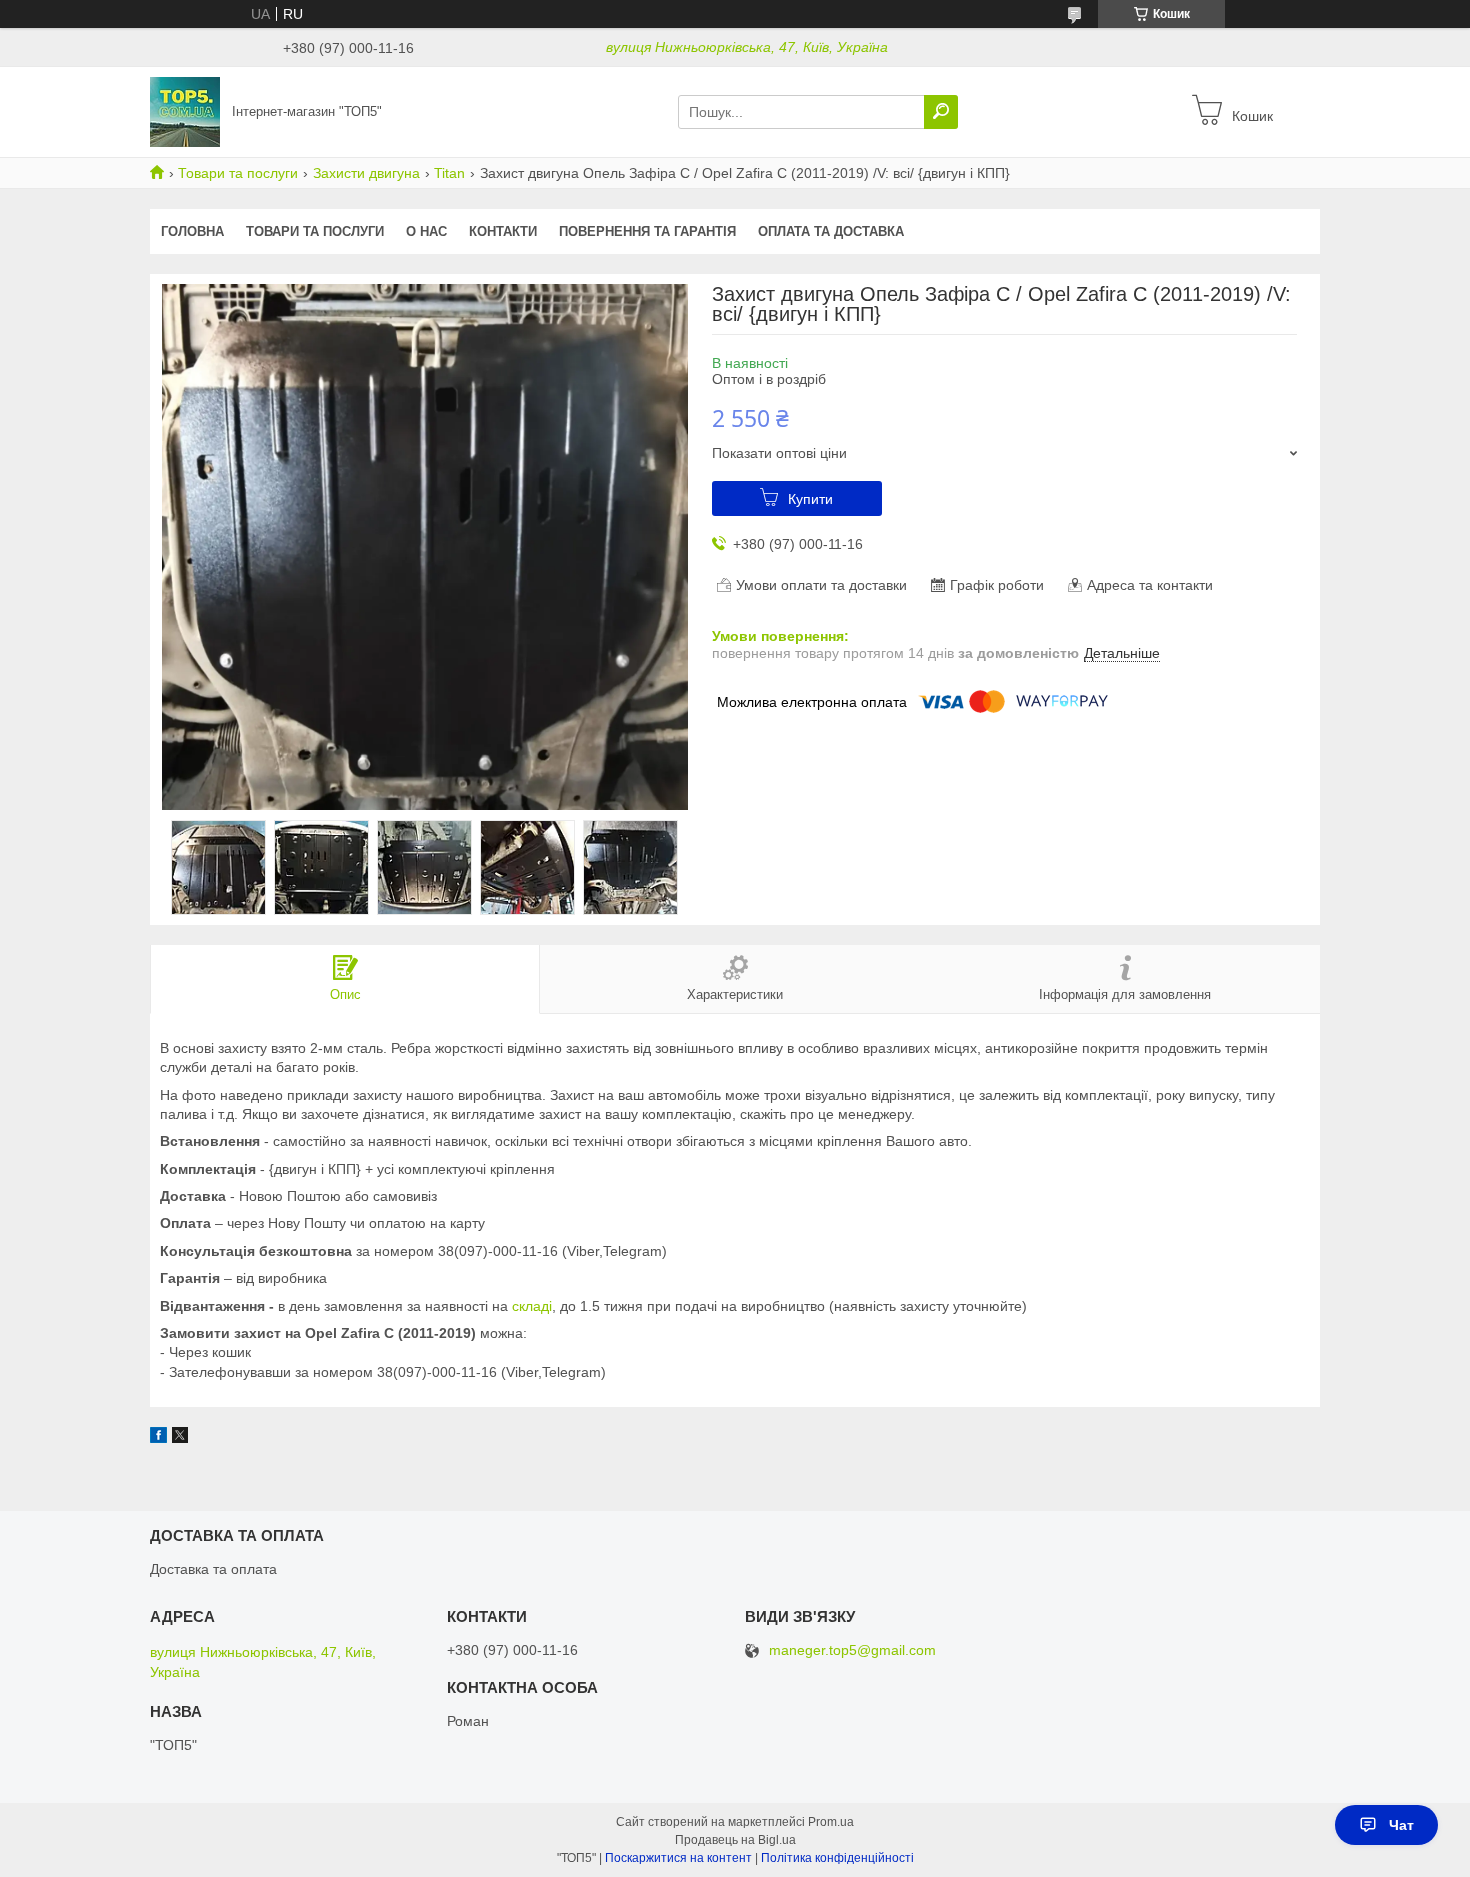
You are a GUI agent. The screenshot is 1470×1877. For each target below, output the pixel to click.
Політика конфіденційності (837, 1858)
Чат (1401, 1825)
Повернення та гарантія (647, 231)
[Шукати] (941, 112)
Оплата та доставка (831, 231)
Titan (449, 173)
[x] (180, 1438)
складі (532, 1306)
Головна (192, 231)
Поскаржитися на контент (678, 1858)
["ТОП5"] (185, 111)
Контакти (503, 231)
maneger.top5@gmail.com (852, 1650)
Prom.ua (831, 1822)
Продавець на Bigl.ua (735, 1840)
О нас (426, 231)
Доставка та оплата (213, 1569)
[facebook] (158, 1438)
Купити (810, 499)
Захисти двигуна (366, 173)
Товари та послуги (238, 173)
